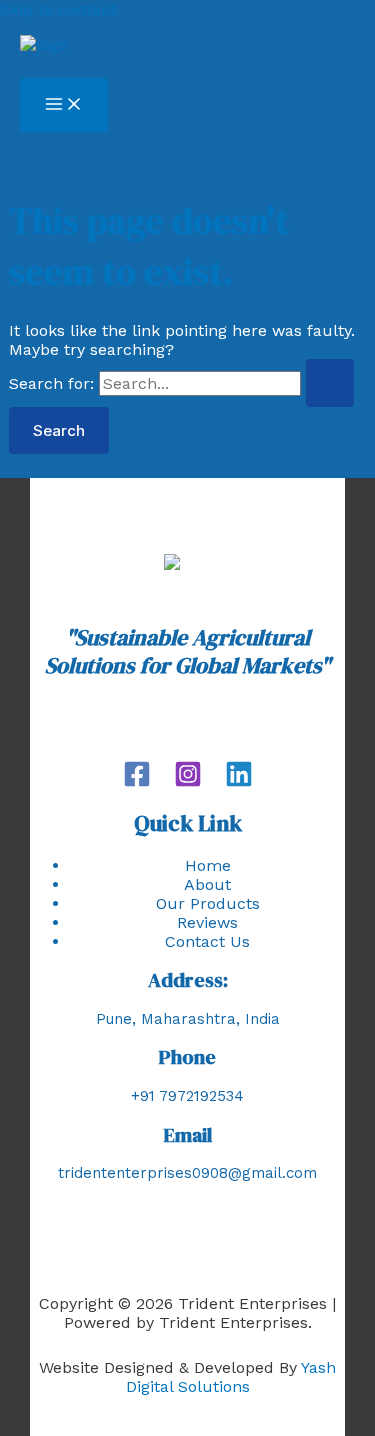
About (207, 884)
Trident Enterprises (107, 66)
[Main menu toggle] (64, 105)
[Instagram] (188, 782)
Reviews (207, 922)
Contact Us (207, 941)
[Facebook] (137, 782)
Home (208, 865)
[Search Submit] (330, 383)
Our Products (208, 903)
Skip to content (58, 9)
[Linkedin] (239, 782)
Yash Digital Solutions (231, 1377)
